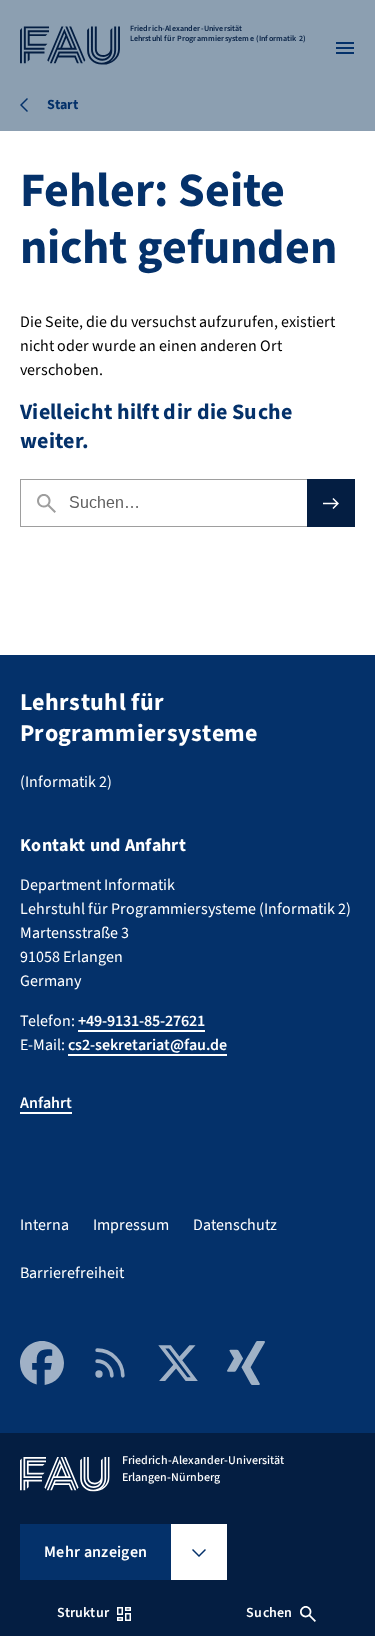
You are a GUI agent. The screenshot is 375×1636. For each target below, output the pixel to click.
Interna (44, 1225)
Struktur (83, 1613)
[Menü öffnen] (345, 48)
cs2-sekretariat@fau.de (147, 1045)
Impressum (131, 1225)
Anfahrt (46, 1103)
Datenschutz (235, 1225)
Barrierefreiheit (72, 1273)
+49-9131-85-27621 (141, 1021)
